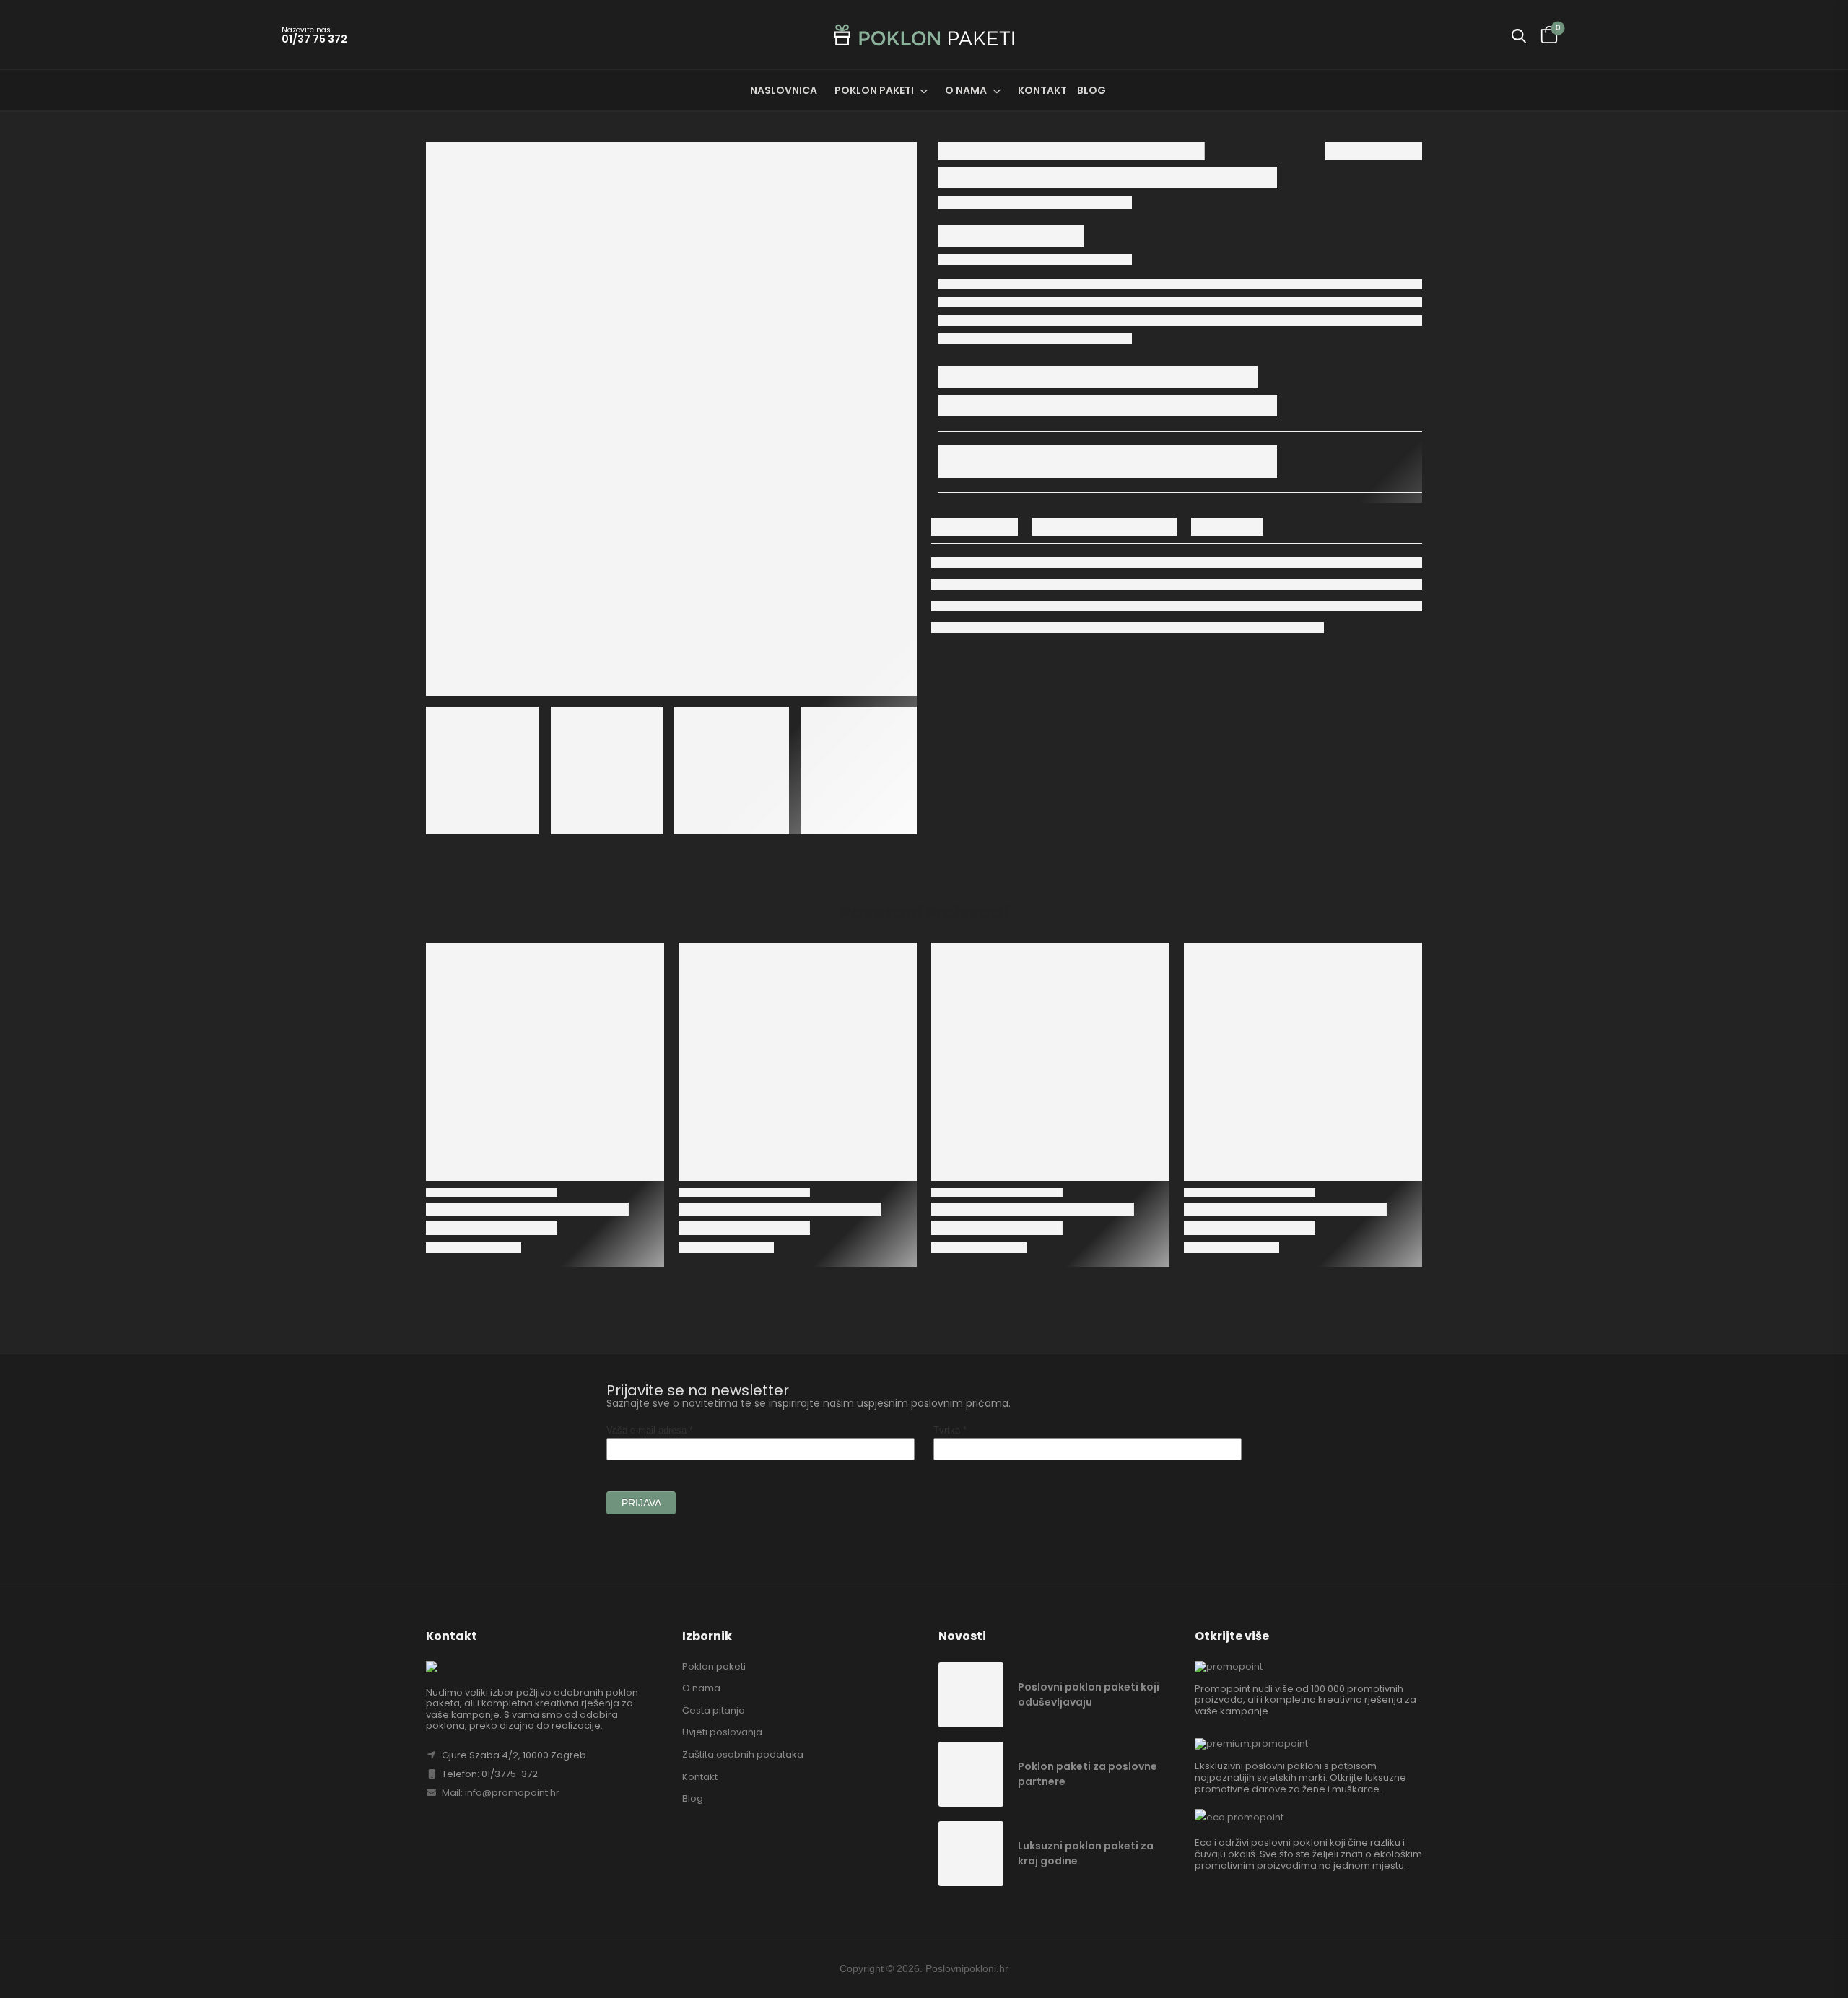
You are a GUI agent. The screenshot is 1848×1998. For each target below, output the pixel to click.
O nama (966, 90)
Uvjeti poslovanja (722, 1732)
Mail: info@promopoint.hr (500, 1793)
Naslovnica (784, 90)
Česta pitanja (714, 1710)
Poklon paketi (874, 90)
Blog (1091, 90)
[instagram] (1415, 1969)
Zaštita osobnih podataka (743, 1754)
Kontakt (1042, 90)
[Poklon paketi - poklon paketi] (924, 35)
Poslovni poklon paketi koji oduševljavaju (1089, 1694)
